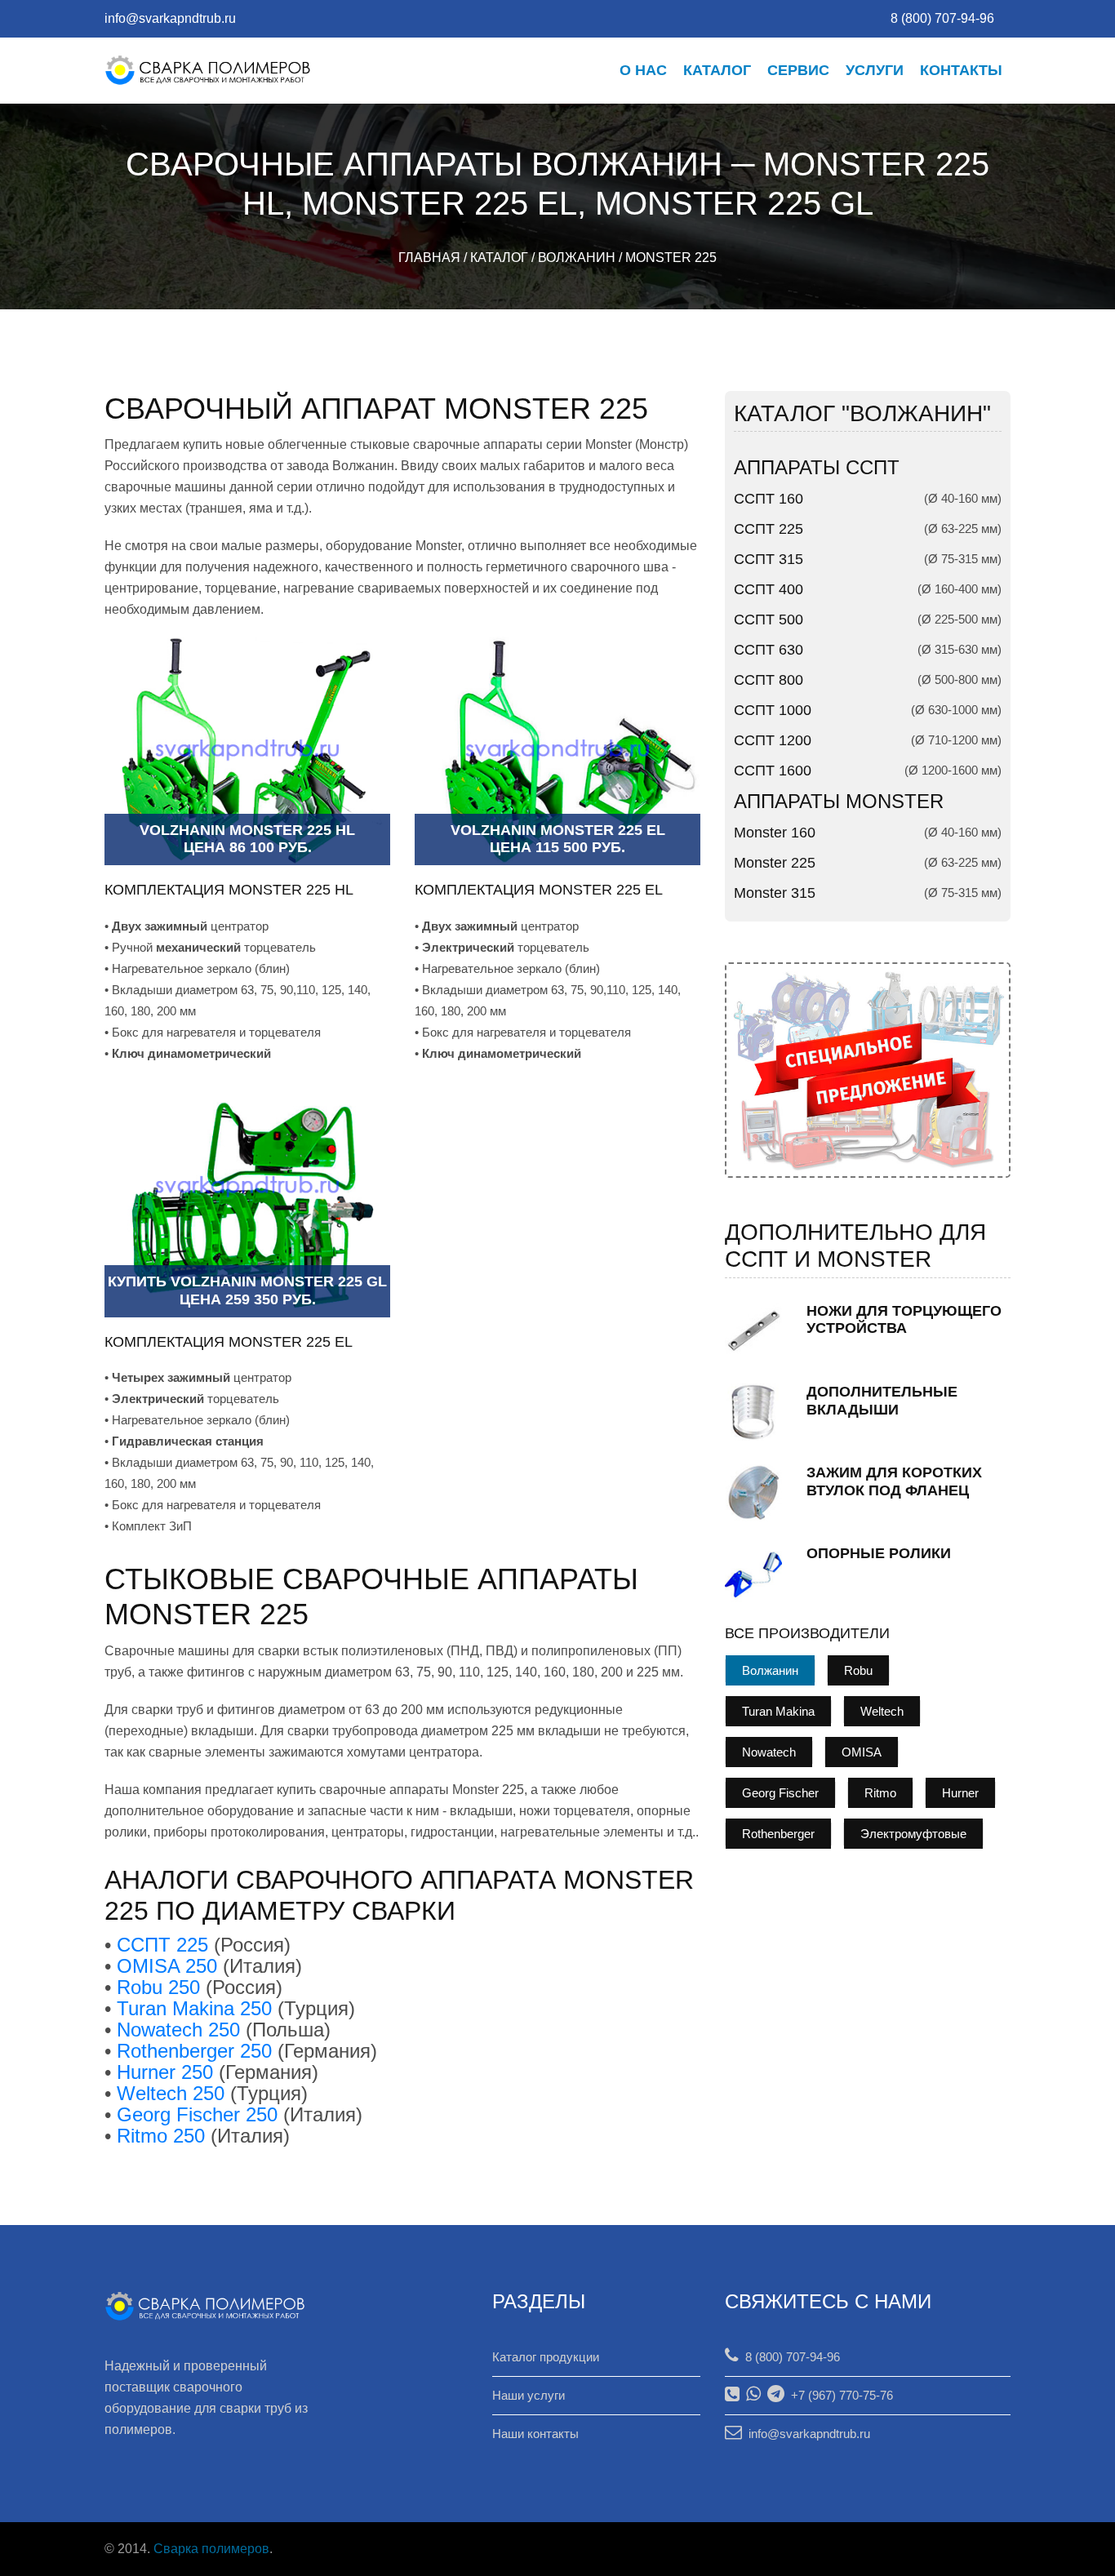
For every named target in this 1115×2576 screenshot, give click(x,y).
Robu (858, 1670)
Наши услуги (529, 2395)
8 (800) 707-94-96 (789, 2357)
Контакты (961, 70)
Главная (429, 258)
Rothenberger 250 (194, 2051)
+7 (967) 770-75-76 (839, 2395)
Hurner (960, 1793)
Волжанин (577, 258)
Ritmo (880, 1793)
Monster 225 (671, 258)
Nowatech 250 (178, 2030)
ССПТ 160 (769, 499)
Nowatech (769, 1752)
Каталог (717, 70)
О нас (643, 70)
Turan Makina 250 (194, 2008)
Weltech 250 (171, 2093)
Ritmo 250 (161, 2136)
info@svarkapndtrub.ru (170, 18)
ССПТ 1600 (773, 771)
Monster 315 (775, 893)
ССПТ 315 (769, 559)
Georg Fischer (780, 1793)
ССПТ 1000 (773, 710)
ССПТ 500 (769, 620)
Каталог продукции (546, 2357)
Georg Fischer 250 (197, 2114)
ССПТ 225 (162, 1945)
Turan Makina (778, 1711)
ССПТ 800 (769, 680)
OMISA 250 (167, 1966)
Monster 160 (775, 833)
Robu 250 (158, 1987)
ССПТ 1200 (773, 740)
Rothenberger (778, 1834)
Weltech (882, 1711)
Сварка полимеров (211, 2549)
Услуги (875, 70)
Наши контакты (535, 2434)
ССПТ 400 (769, 589)
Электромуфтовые (913, 1834)
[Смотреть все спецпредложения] (868, 1069)
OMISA (862, 1752)
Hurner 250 (165, 2072)
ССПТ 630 (769, 650)
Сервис (798, 70)
